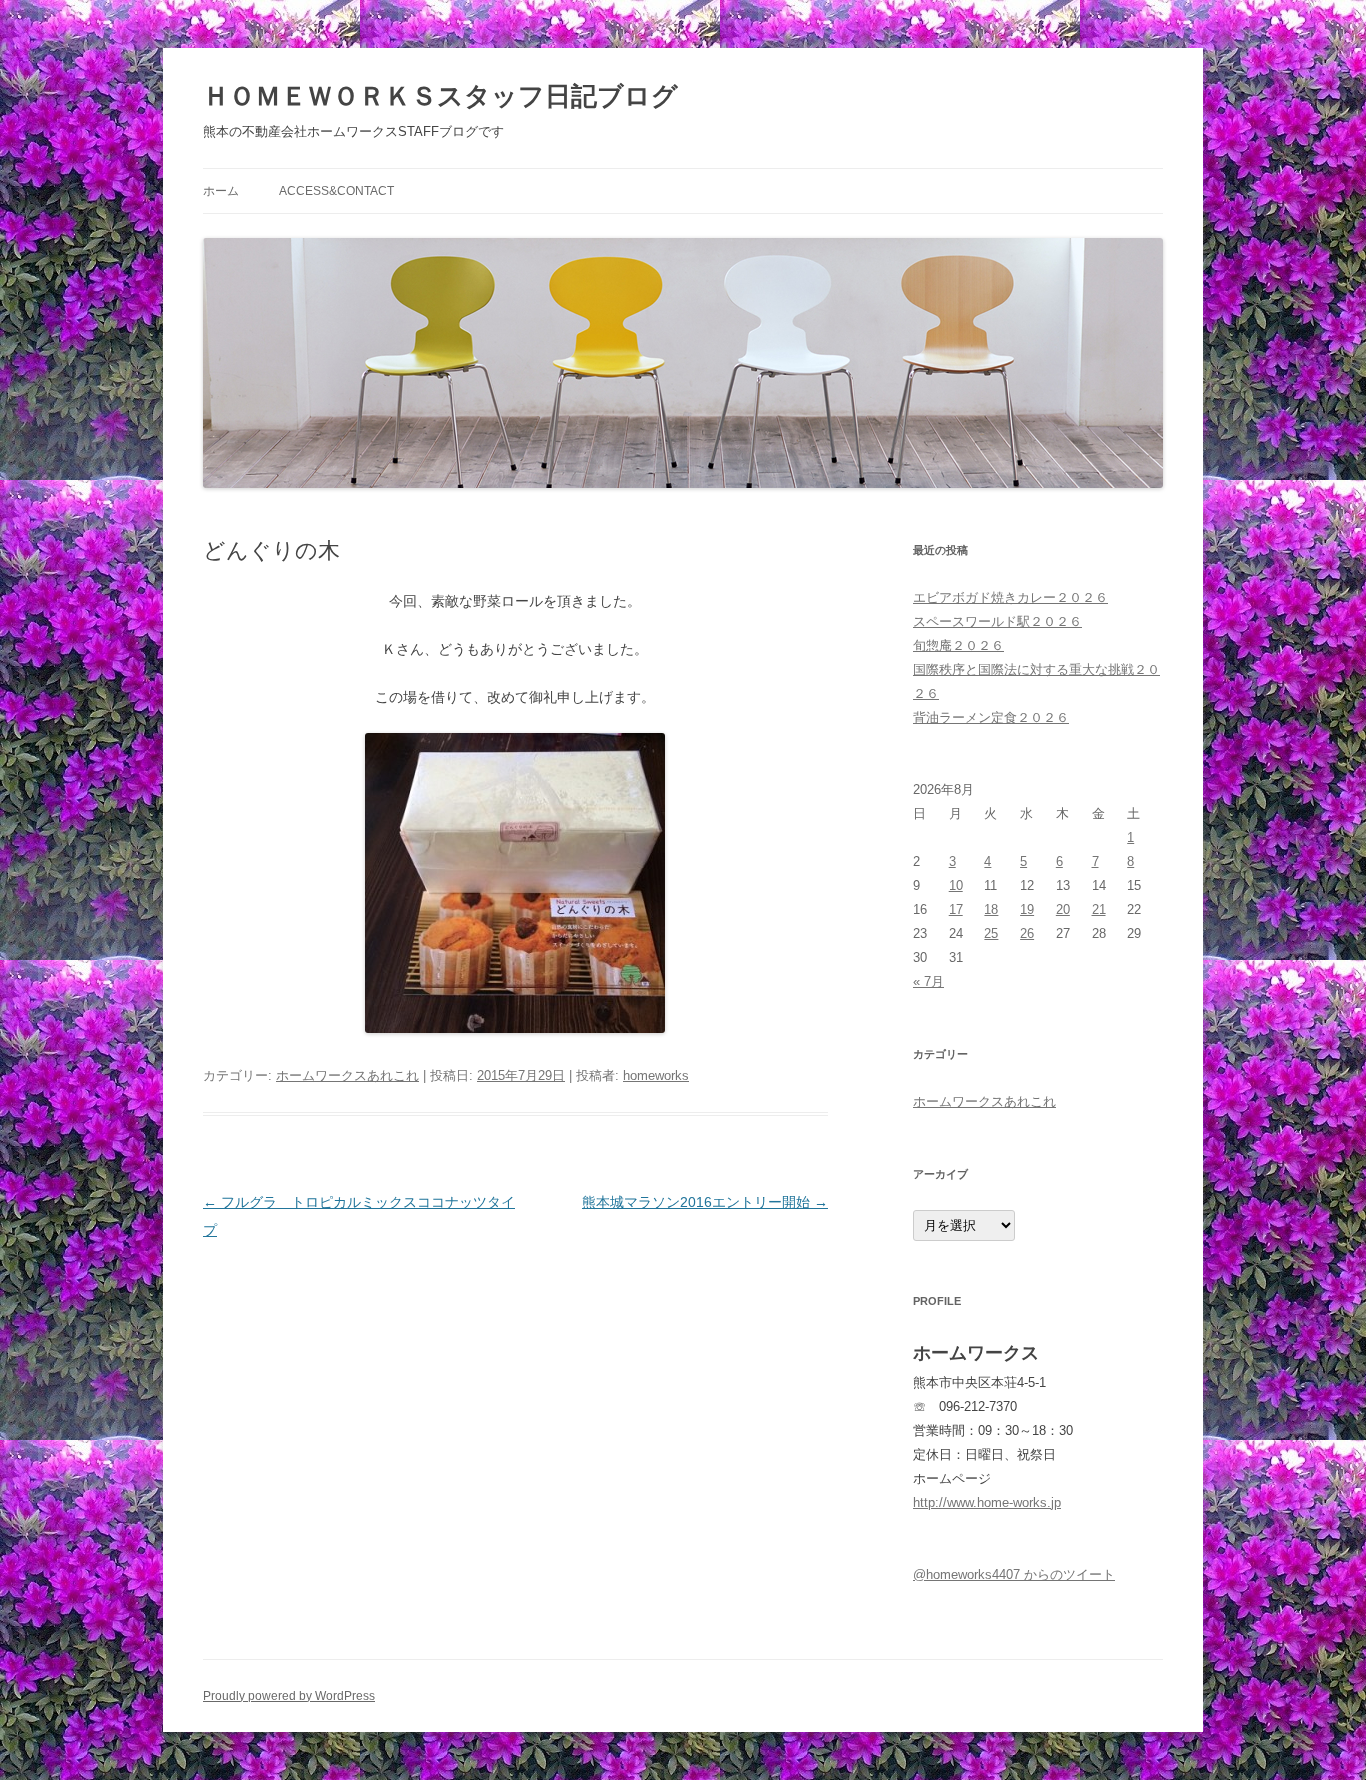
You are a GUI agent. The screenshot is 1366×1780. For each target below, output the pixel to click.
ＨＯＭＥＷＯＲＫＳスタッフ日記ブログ (440, 96)
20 (1063, 909)
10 (956, 885)
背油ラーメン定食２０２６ (991, 717)
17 (956, 909)
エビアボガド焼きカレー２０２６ (1010, 597)
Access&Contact (336, 191)
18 (991, 909)
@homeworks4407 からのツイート (1014, 1574)
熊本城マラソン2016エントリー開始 (705, 1202)
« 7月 (928, 981)
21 (1099, 909)
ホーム (221, 191)
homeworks (656, 1075)
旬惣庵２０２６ (958, 645)
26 (1027, 933)
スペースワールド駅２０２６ (997, 621)
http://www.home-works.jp (987, 1502)
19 (1027, 909)
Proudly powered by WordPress (289, 1696)
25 (991, 933)
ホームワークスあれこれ (347, 1075)
